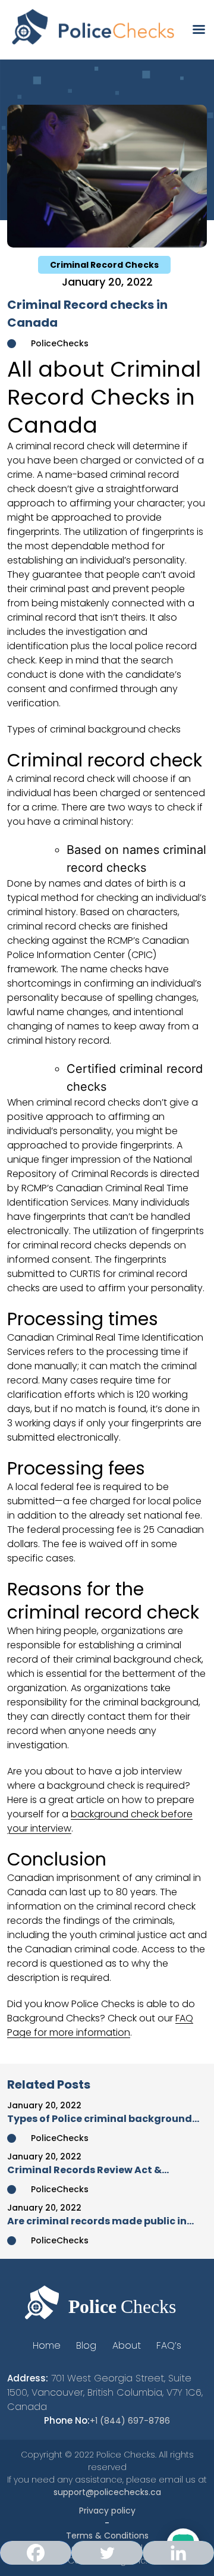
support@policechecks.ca (107, 2492)
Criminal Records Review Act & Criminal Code (84, 2170)
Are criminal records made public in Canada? (97, 2221)
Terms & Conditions (107, 2536)
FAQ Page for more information (100, 2025)
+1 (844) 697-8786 (130, 2421)
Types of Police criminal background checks (100, 2119)
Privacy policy (107, 2511)
